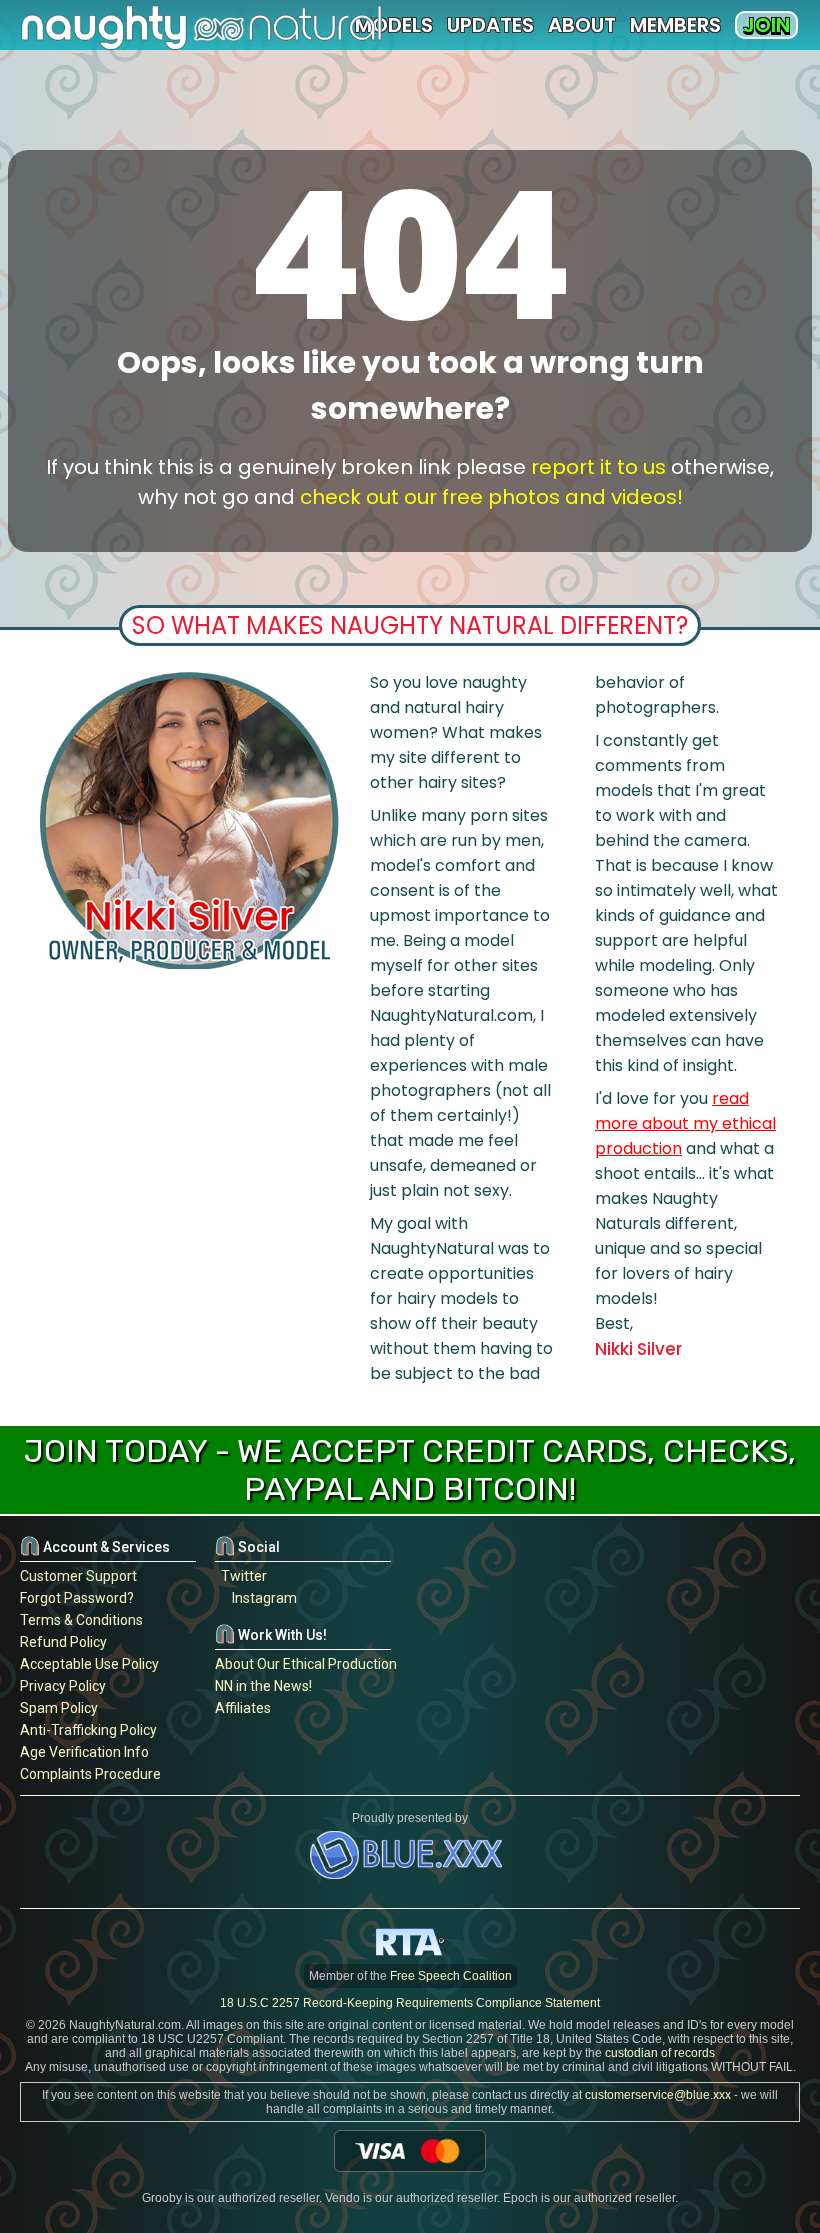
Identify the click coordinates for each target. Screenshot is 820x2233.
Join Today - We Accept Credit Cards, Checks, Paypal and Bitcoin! (410, 1470)
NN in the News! (263, 1686)
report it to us (598, 467)
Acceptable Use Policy (89, 1664)
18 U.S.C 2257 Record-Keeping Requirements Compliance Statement (410, 2003)
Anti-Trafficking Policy (88, 1730)
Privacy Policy (63, 1686)
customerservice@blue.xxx (658, 2095)
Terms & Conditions (81, 1620)
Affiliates (243, 1708)
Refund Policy (63, 1642)
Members (675, 25)
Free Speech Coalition (451, 1976)
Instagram (261, 1598)
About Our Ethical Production (306, 1664)
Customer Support (78, 1576)
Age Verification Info (84, 1752)
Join (766, 25)
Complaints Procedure (90, 1774)
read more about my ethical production (685, 1123)
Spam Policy (59, 1708)
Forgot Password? (77, 1598)
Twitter (241, 1576)
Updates (490, 25)
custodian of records (660, 2053)
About (582, 25)
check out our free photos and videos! (491, 497)
